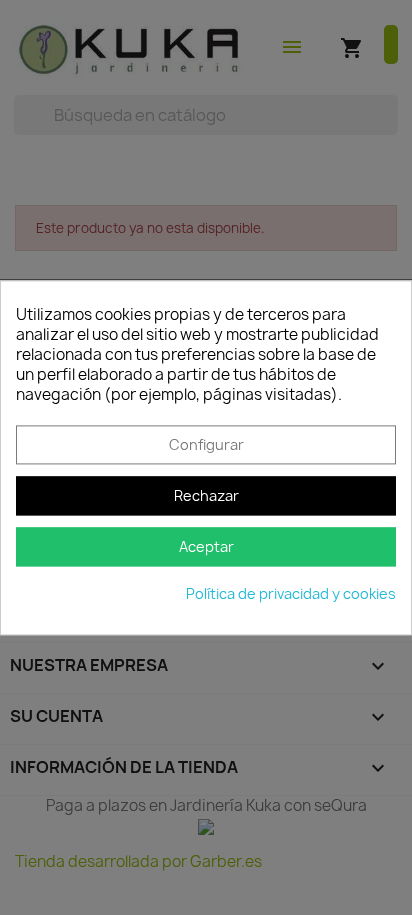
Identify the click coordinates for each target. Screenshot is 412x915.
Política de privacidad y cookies (291, 593)
